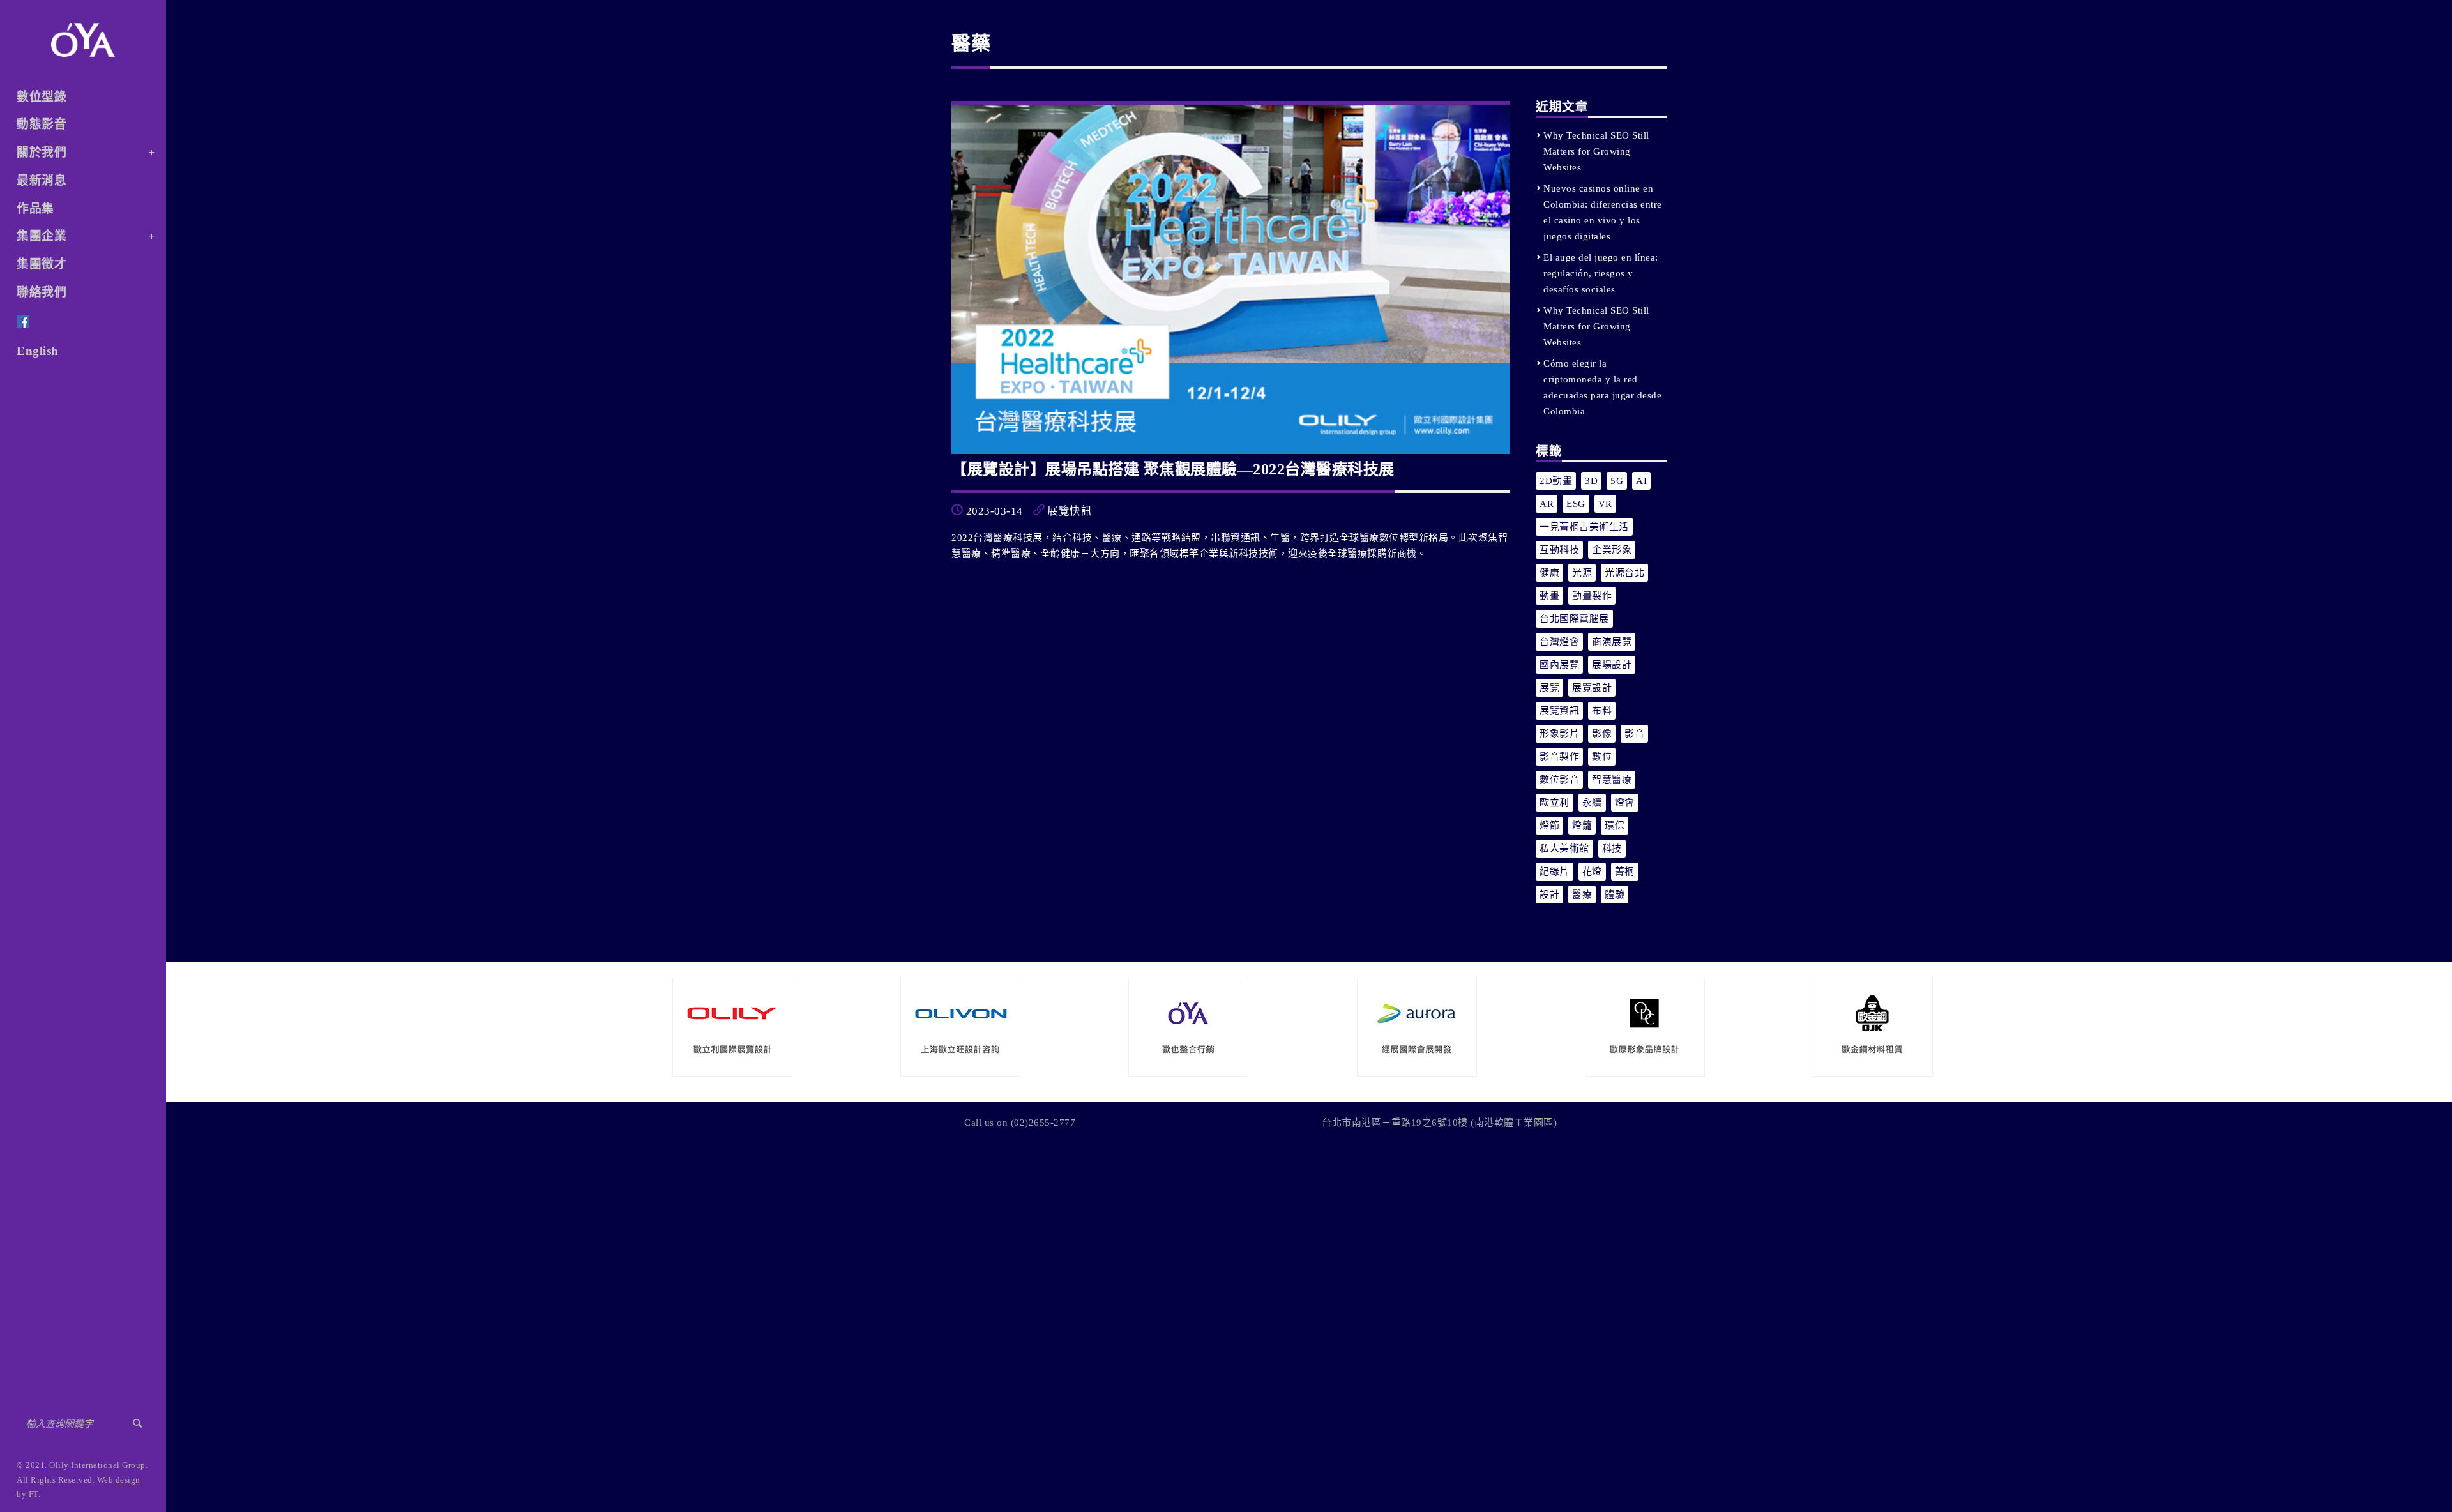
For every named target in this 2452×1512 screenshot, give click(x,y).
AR (1547, 504)
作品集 (35, 208)
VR (1605, 504)
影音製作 (1559, 757)
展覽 (1549, 688)
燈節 (1549, 826)
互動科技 (1559, 550)
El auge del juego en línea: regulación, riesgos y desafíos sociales (1601, 273)
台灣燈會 (1559, 642)
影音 (1634, 734)
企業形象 (1612, 550)
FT (34, 1494)
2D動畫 (1556, 481)
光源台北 (1624, 573)
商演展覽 (1612, 642)
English (38, 351)
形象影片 (1559, 734)
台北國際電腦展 (1574, 619)
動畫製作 (1592, 596)
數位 (1602, 757)
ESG (1576, 504)
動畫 (1549, 596)
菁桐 (1625, 872)
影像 (1602, 734)
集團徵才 (42, 264)
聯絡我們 (42, 292)
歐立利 (1555, 803)
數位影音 (1559, 780)
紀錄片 (1555, 872)
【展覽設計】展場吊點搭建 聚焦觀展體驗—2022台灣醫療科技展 (1173, 469)
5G (1617, 481)
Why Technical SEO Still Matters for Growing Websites (1596, 151)
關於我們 (42, 152)
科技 (1612, 849)
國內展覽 (1559, 665)
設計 (1549, 895)
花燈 (1592, 872)
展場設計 (1612, 665)
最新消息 (42, 180)
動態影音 (42, 124)
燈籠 (1582, 826)
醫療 (1582, 895)
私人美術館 (1564, 849)
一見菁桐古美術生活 (1584, 527)
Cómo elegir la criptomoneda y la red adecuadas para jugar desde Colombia (1602, 387)
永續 (1592, 803)
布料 (1602, 711)
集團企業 (42, 236)
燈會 (1625, 803)
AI (1641, 481)
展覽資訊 (1559, 711)
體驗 (1615, 895)
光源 (1582, 573)
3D (1591, 481)
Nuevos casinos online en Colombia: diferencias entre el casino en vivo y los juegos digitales (1603, 212)
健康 (1549, 573)
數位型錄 (42, 97)
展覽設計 (1592, 688)
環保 (1615, 826)
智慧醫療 (1612, 780)
